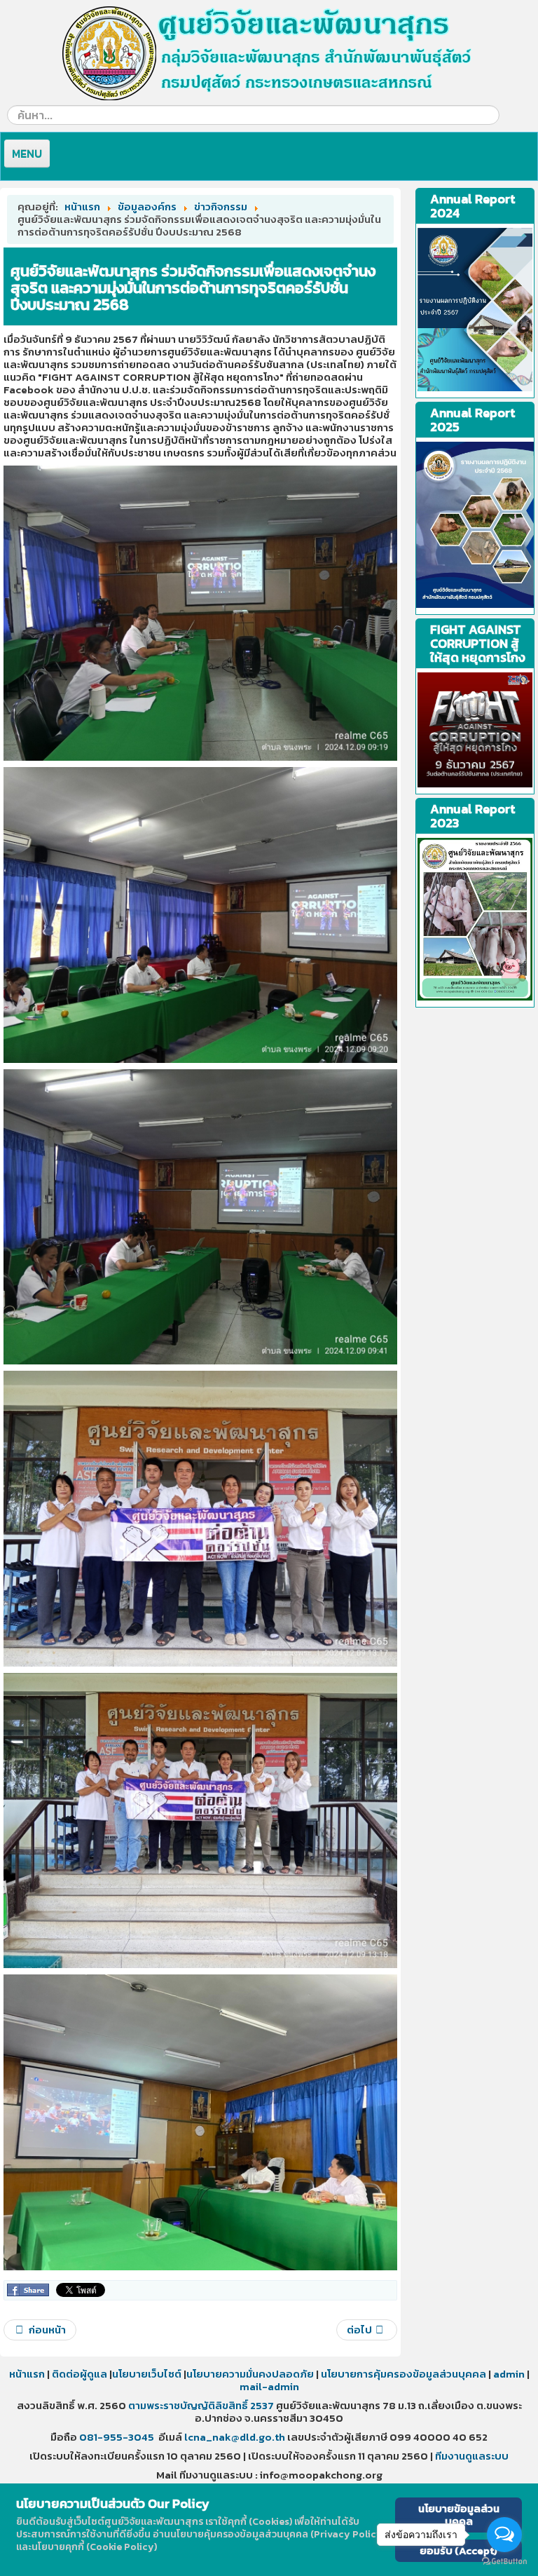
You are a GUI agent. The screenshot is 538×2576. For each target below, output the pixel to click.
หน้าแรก (27, 2374)
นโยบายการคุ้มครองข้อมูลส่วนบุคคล (402, 2374)
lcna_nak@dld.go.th (235, 2437)
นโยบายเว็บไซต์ (148, 2374)
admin (509, 2374)
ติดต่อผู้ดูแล (80, 2374)
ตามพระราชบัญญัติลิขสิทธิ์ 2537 (201, 2405)
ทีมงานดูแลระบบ (472, 2456)
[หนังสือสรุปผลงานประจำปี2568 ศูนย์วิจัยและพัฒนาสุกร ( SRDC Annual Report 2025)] (475, 525)
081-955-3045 (117, 2437)
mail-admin (269, 2386)
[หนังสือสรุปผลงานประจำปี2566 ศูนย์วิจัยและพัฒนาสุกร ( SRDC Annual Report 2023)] (475, 310)
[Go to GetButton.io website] (504, 2562)
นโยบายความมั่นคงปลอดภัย (250, 2374)
